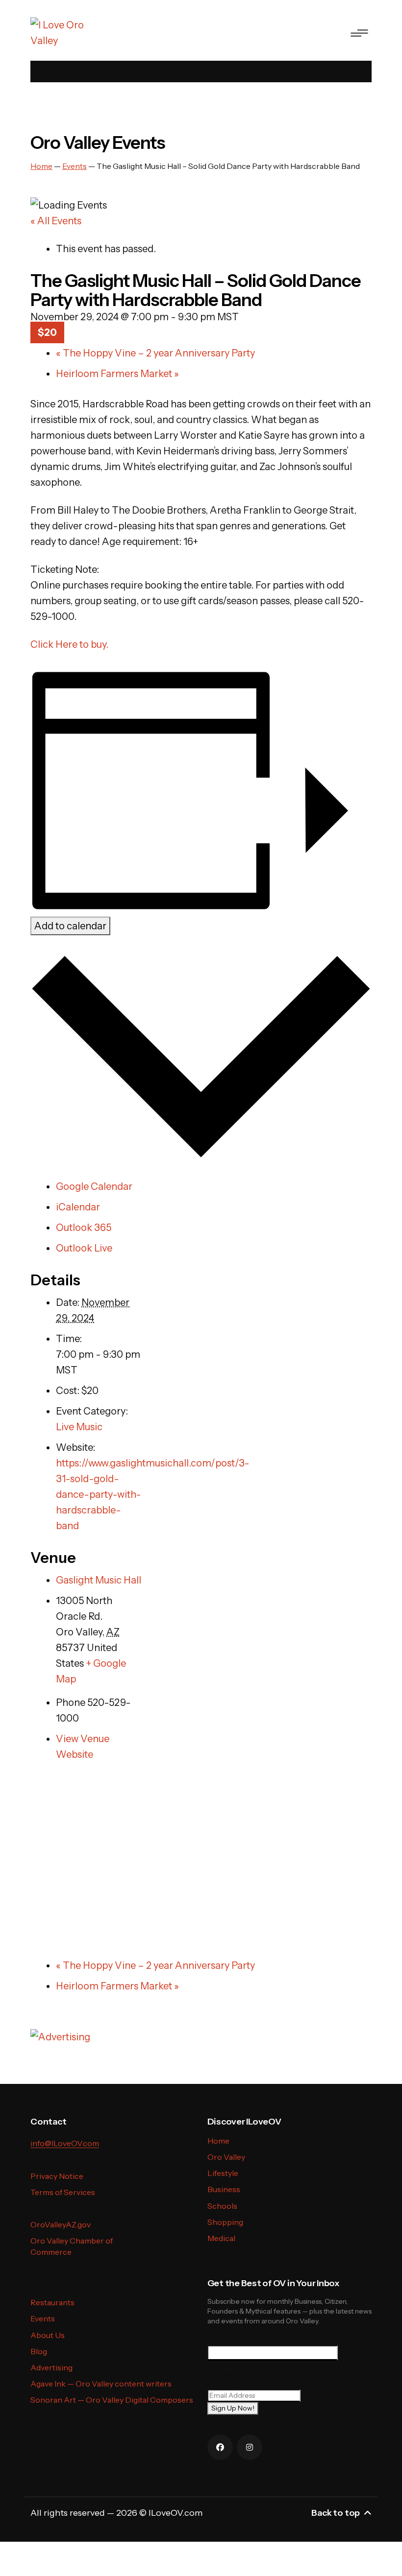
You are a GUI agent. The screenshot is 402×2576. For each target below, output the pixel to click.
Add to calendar (70, 926)
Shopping (225, 2222)
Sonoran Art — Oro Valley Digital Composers (112, 2400)
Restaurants (52, 2302)
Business (224, 2189)
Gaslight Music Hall (99, 1580)
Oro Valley (226, 2157)
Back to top (336, 2513)
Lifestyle (223, 2173)
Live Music (79, 1427)
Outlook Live (84, 1248)
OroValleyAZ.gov (61, 2224)
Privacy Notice (57, 2176)
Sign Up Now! (233, 2408)
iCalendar (78, 1207)
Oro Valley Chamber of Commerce (72, 2246)
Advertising (51, 2367)
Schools (222, 2206)
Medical (221, 2238)
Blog (39, 2351)
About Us (48, 2335)
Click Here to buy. (69, 644)
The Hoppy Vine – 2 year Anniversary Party (155, 353)
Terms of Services (63, 2192)
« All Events (56, 221)
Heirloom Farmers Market (117, 374)
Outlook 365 (84, 1228)
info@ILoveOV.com (65, 2143)
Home (218, 2141)
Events (43, 2318)
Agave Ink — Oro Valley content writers (101, 2384)
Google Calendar (94, 1186)
